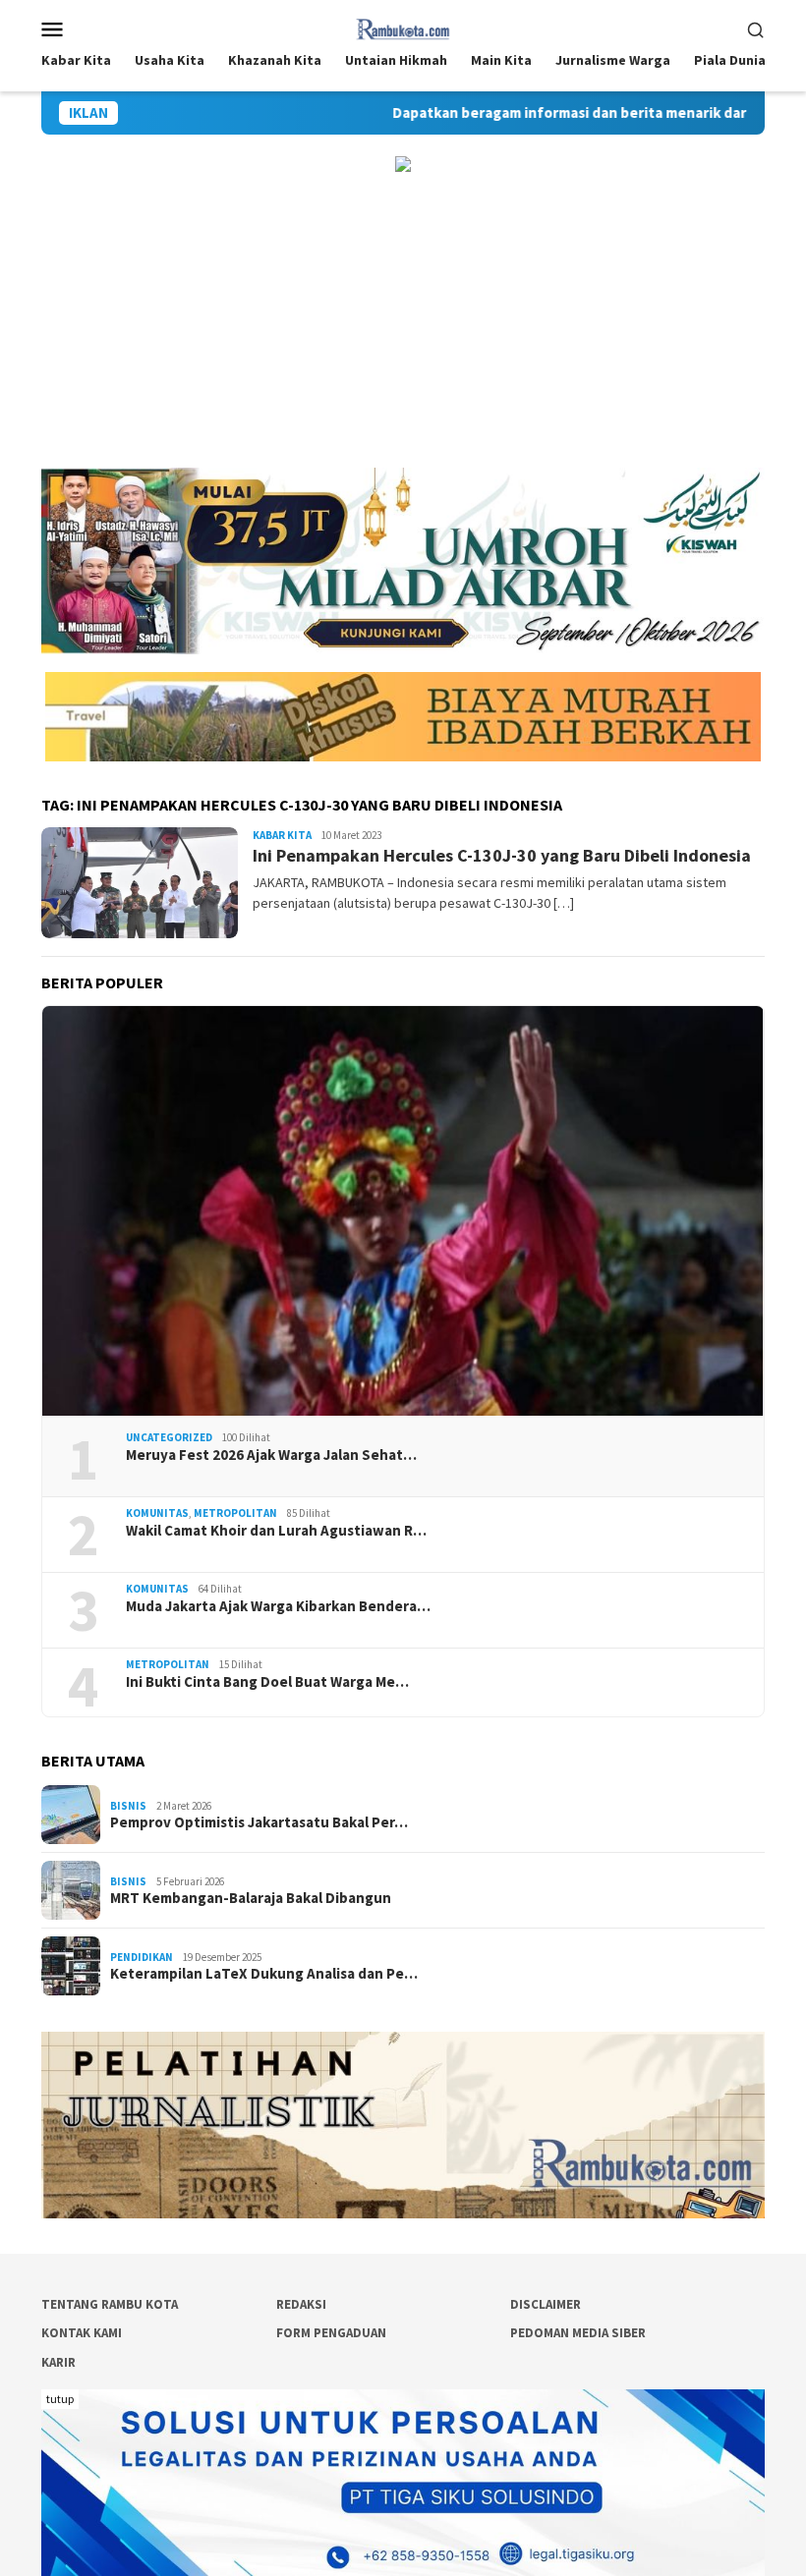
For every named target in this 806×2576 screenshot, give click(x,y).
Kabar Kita (282, 835)
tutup (60, 2399)
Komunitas (157, 1513)
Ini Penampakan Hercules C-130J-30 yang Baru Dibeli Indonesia (502, 855)
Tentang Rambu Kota (110, 2304)
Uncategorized (169, 1437)
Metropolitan (235, 1513)
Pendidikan (142, 1957)
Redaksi (301, 2304)
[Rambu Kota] (403, 27)
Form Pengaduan (331, 2333)
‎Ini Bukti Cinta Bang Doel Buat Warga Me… (267, 1682)
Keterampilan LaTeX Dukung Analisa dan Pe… (264, 1974)
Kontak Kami (82, 2333)
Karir (58, 2362)
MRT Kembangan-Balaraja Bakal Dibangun (251, 1898)
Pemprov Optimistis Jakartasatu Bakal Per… (259, 1822)
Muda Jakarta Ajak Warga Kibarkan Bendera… (278, 1606)
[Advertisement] (403, 320)
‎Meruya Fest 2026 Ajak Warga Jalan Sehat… (271, 1455)
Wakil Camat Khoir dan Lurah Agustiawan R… (276, 1531)
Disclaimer (546, 2304)
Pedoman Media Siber (578, 2333)
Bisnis (128, 1806)
